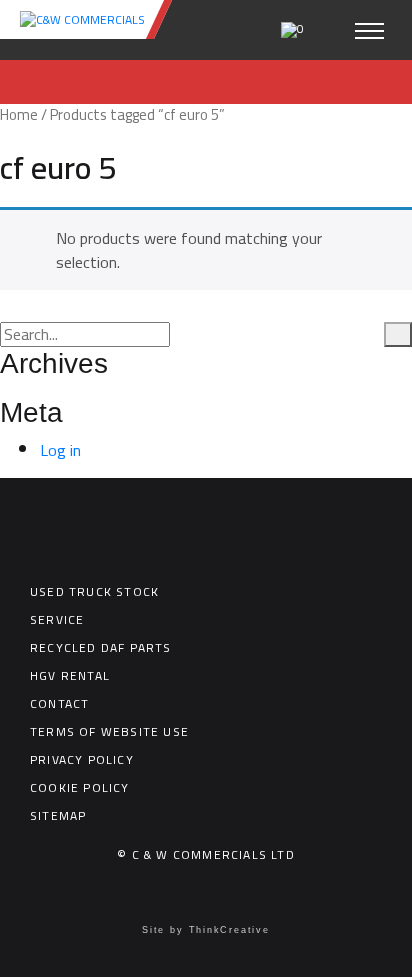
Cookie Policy (80, 787)
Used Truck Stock (94, 591)
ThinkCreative (229, 930)
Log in (60, 450)
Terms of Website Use (109, 731)
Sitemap (58, 815)
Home (19, 114)
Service (57, 619)
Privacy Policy (82, 759)
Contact (59, 703)
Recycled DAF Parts (101, 647)
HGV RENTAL (70, 675)
